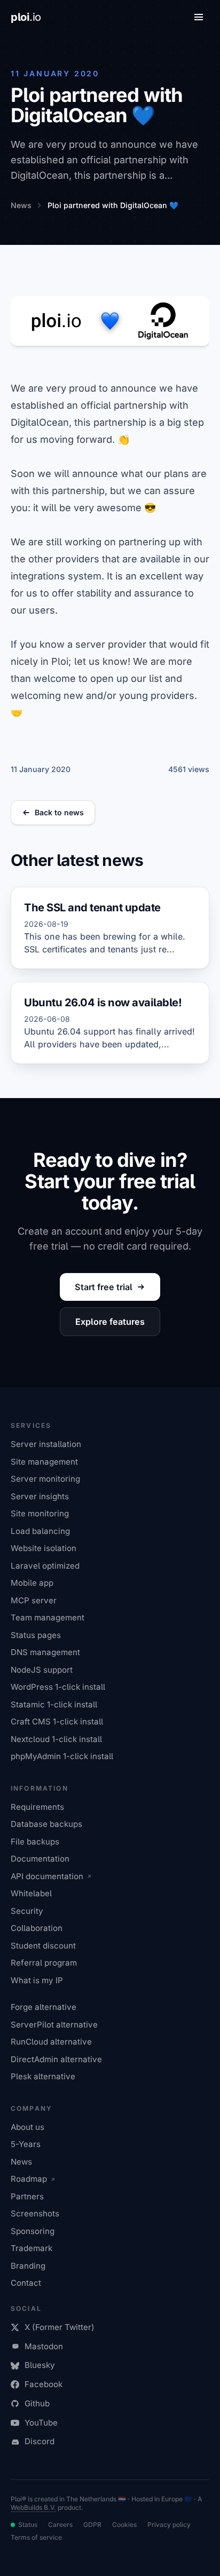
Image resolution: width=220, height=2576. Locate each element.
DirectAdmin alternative (56, 2059)
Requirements (37, 1807)
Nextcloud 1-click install (56, 1739)
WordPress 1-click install (58, 1687)
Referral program (44, 1963)
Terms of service (36, 2537)
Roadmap (29, 2179)
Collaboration (37, 1928)
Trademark (32, 2248)
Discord (40, 2441)
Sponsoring (33, 2231)
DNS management (45, 1652)
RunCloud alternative (51, 2042)
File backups (35, 1842)
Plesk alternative (43, 2076)
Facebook (44, 2384)
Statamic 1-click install (54, 1704)
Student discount (43, 1946)
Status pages (36, 1635)
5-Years (26, 2144)
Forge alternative (44, 2007)
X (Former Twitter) (60, 2327)
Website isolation (44, 1548)
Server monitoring (45, 1479)
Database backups (46, 1824)
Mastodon (44, 2346)
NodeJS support (42, 1670)
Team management (48, 1617)
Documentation (40, 1859)
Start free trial (104, 1287)
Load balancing (40, 1531)
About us (27, 2127)
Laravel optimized (45, 1566)
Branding (28, 2266)
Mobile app (32, 1583)
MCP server (34, 1600)
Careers (60, 2525)
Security (27, 1911)
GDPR (92, 2525)
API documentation (47, 1876)
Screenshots (35, 2213)
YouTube (41, 2423)
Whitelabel (31, 1893)
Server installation (46, 1444)
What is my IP (37, 1980)
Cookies (124, 2525)
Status (28, 2525)
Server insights (40, 1496)
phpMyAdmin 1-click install (62, 1756)
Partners (27, 2196)
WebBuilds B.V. (33, 2507)
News (21, 2162)
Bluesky (40, 2365)
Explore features (110, 1322)
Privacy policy (169, 2525)
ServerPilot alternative (54, 2025)
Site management (44, 1462)
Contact (26, 2283)
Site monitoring (40, 1513)
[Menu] (199, 17)
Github (37, 2403)
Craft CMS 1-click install (57, 1722)
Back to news (59, 812)
